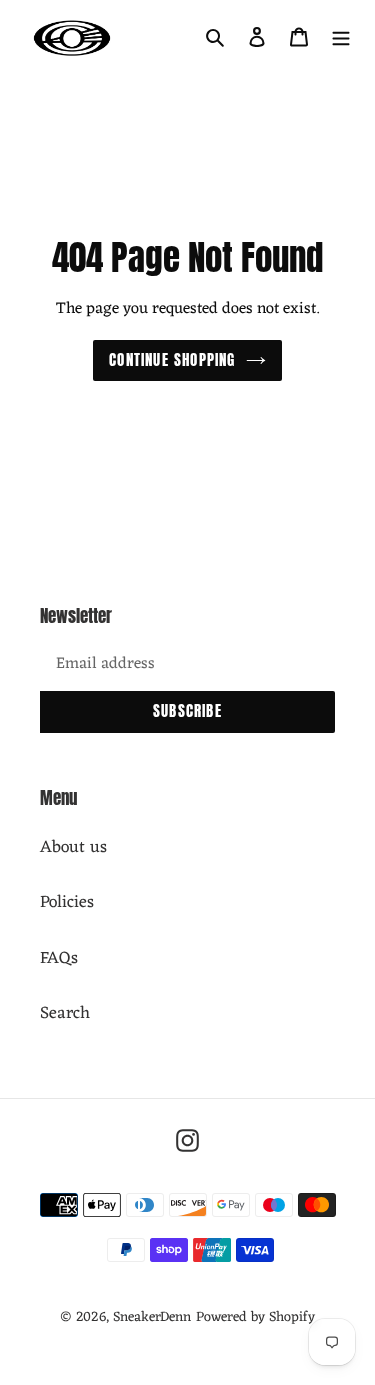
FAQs (59, 959)
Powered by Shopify (255, 1317)
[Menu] (341, 38)
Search (65, 1014)
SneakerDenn (152, 1317)
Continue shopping (172, 359)
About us (73, 848)
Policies (67, 903)
